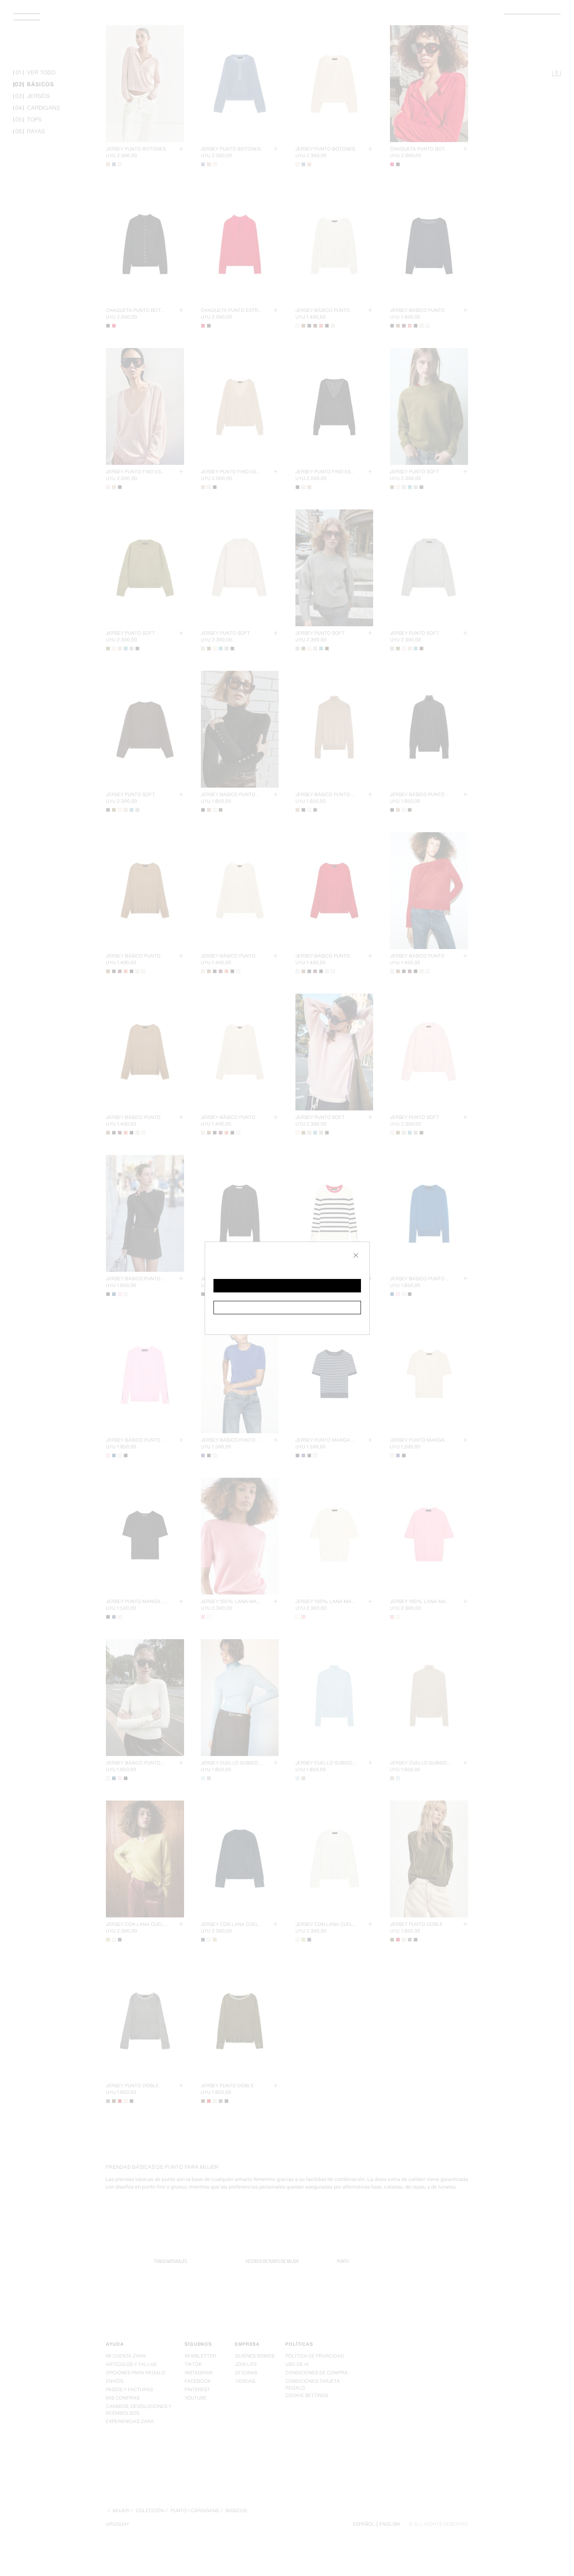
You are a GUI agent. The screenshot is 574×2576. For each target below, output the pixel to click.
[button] (287, 1286)
